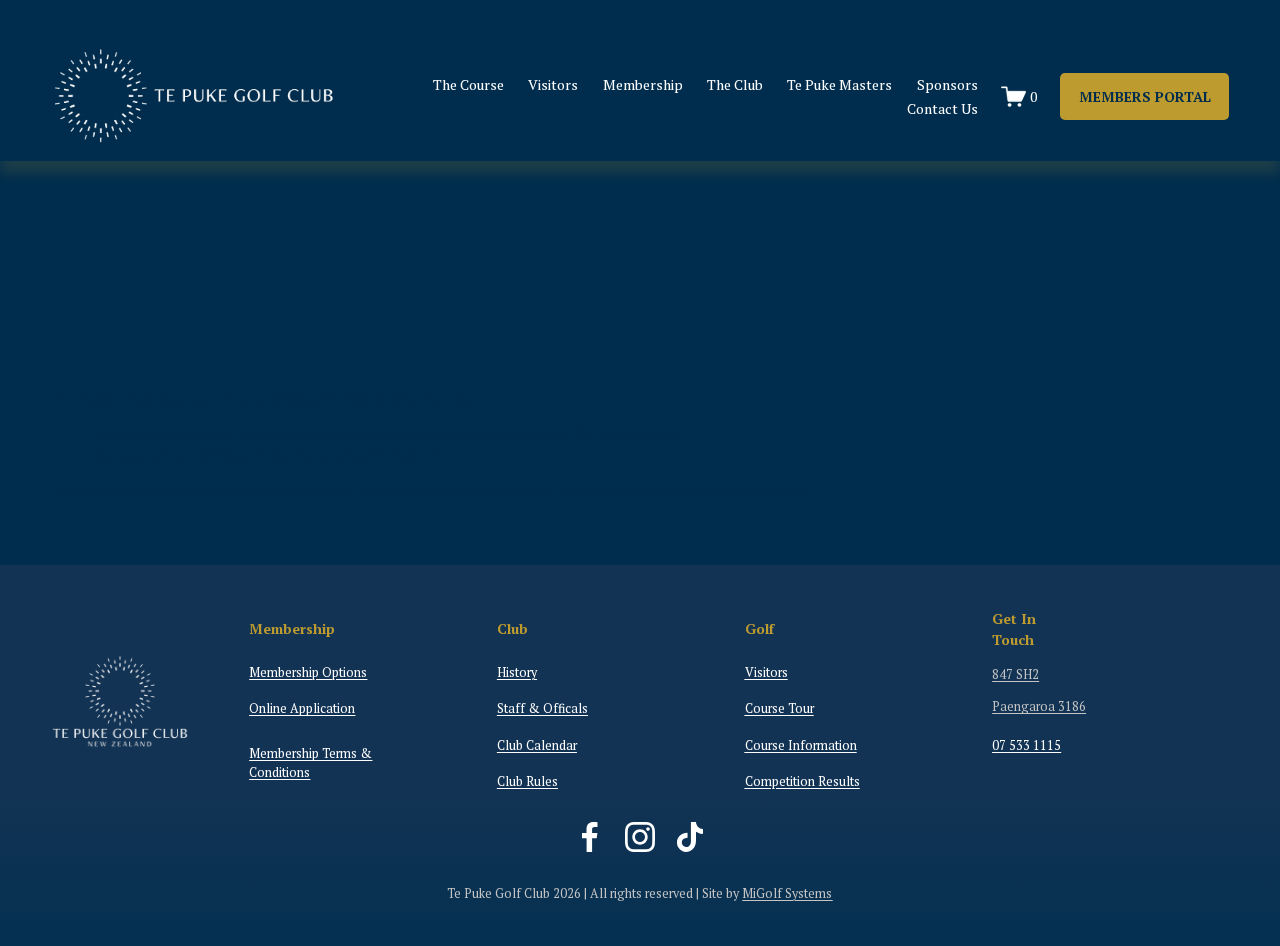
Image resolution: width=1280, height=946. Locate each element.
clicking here (313, 489)
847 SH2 (1015, 674)
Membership (643, 84)
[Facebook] (590, 837)
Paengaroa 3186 (1039, 706)
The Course (468, 84)
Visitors (553, 84)
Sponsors (947, 84)
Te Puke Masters (839, 84)
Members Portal (1145, 96)
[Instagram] (640, 837)
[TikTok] (690, 837)
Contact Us (942, 108)
